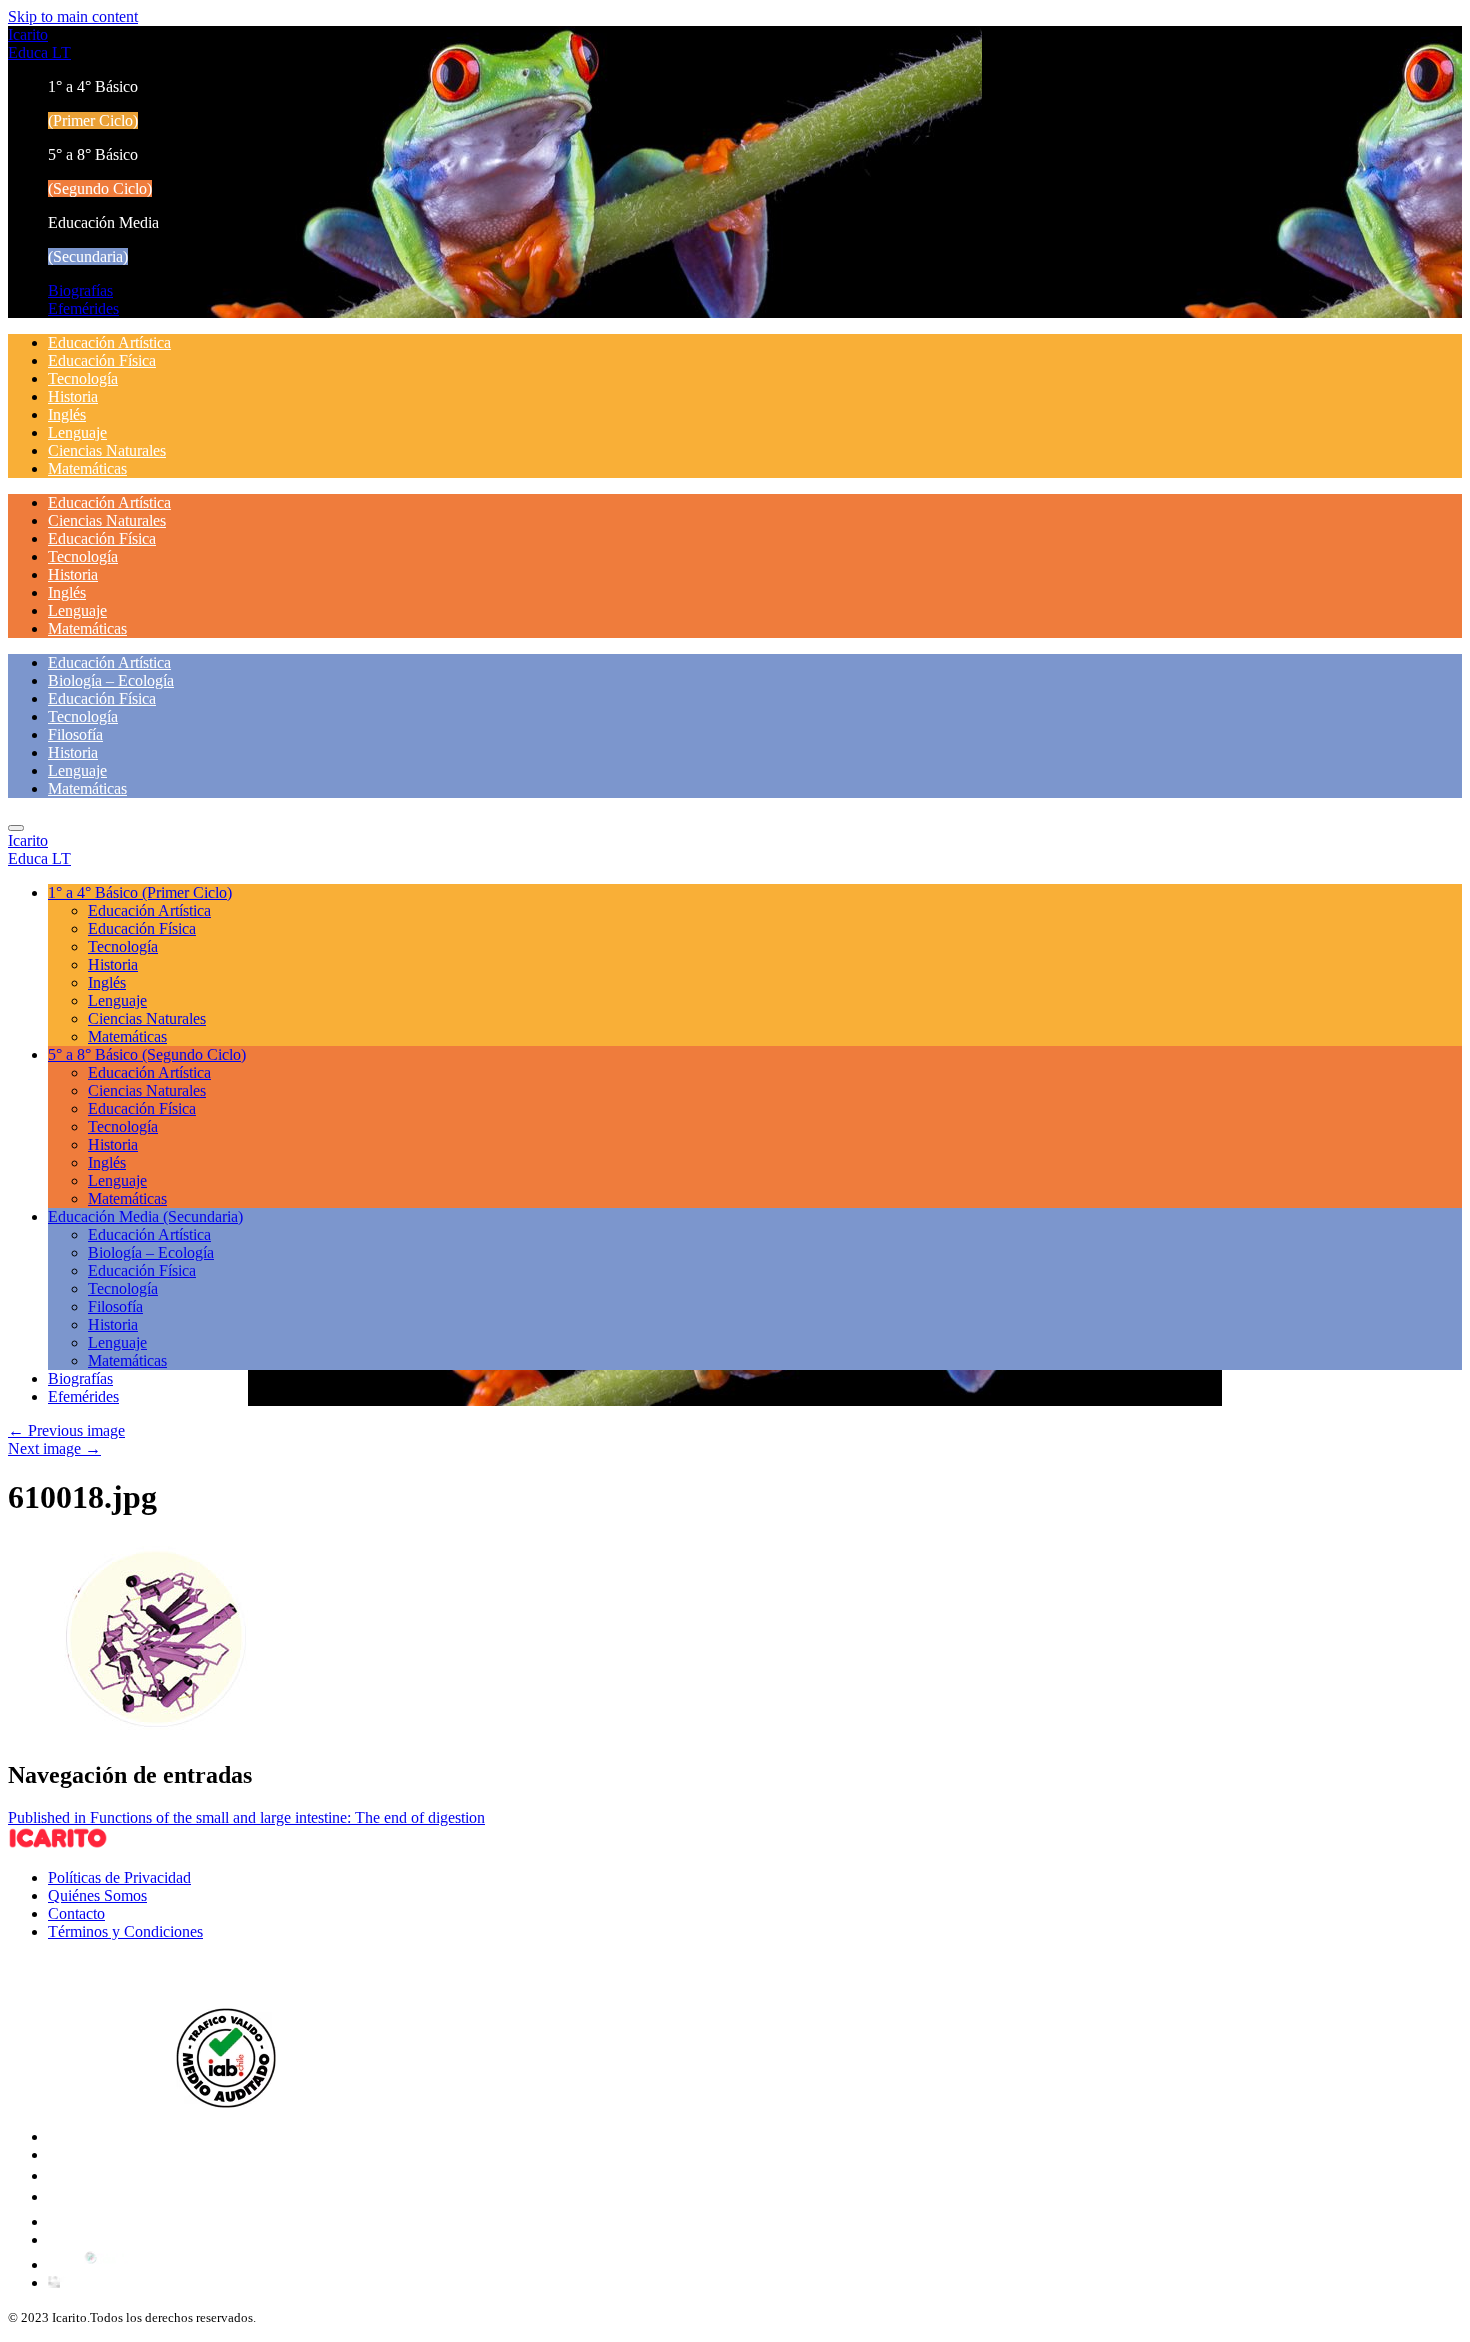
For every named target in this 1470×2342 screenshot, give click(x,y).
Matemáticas (87, 468)
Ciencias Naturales (107, 450)
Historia (73, 396)
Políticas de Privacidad (119, 1877)
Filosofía (75, 734)
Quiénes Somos (97, 1895)
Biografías (80, 290)
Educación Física (102, 360)
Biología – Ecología (111, 680)
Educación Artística (109, 342)
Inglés (67, 414)
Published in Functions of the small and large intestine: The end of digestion (246, 1817)
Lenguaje (77, 432)
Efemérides (83, 308)
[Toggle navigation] (16, 828)
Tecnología (83, 378)
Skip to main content (73, 16)
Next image (54, 1448)
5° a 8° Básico (147, 1054)
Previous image (66, 1430)
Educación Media (145, 1216)
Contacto (76, 1913)
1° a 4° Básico (140, 892)
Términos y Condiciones (125, 1931)
